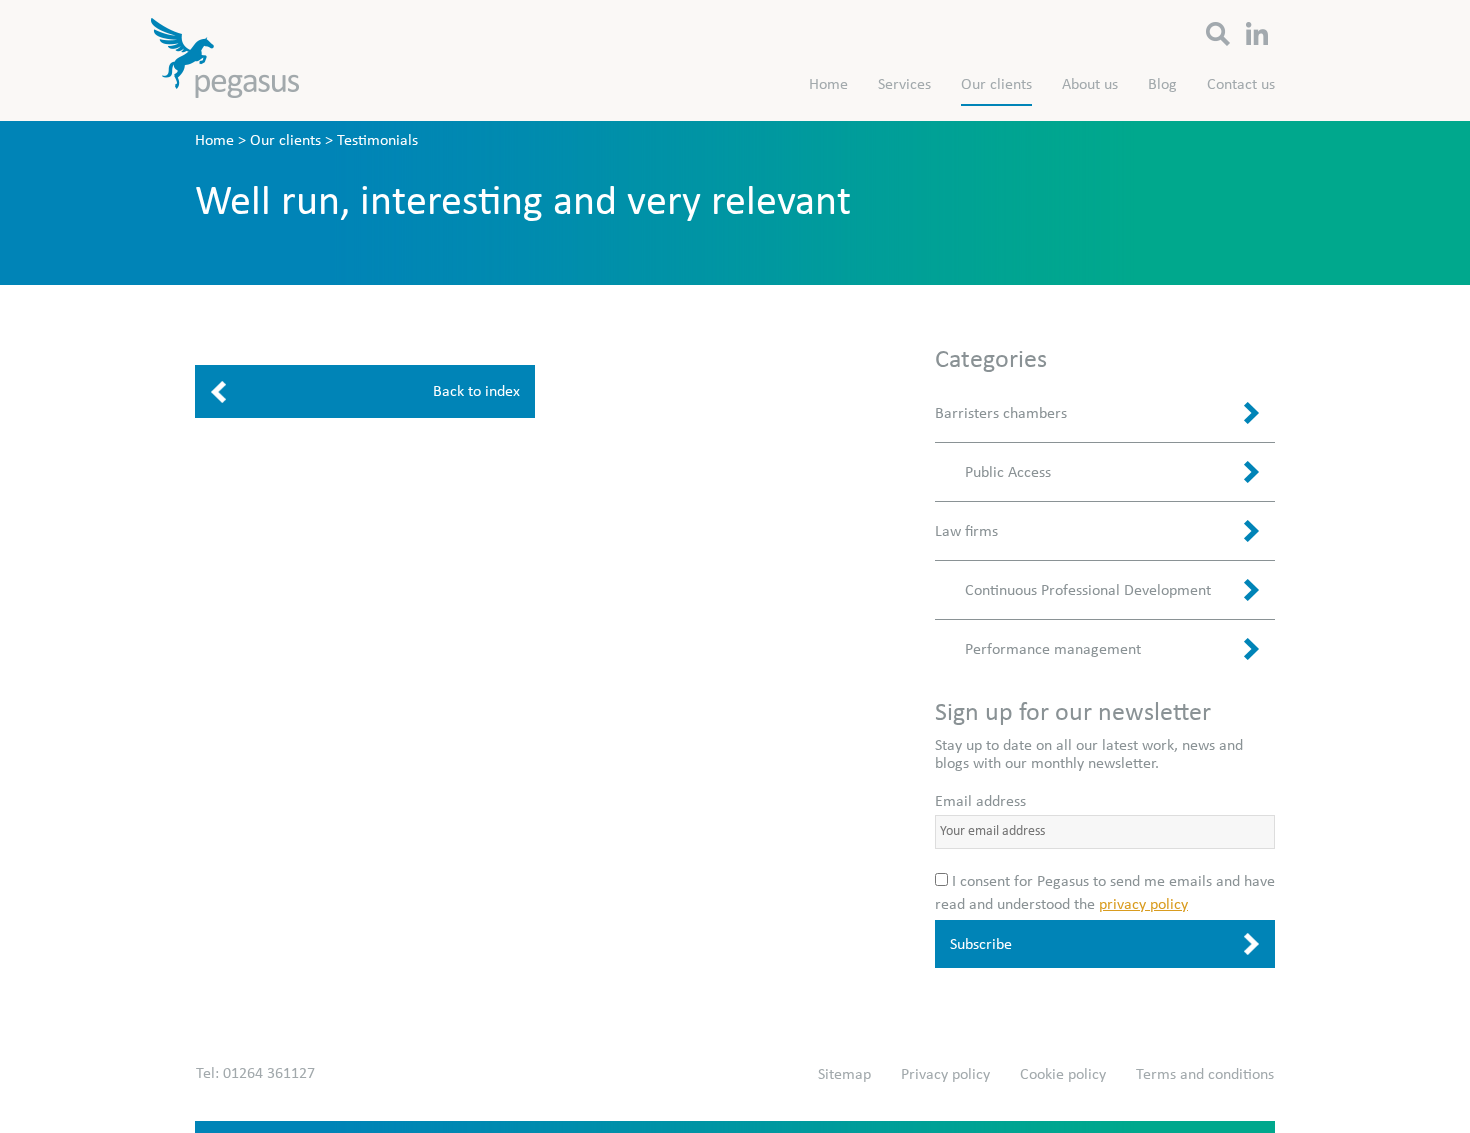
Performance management (1053, 649)
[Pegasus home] (225, 64)
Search (1218, 30)
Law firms (966, 531)
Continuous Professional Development (1088, 590)
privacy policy (1143, 904)
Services (904, 84)
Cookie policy (1063, 1074)
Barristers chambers (1001, 413)
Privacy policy (945, 1074)
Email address (980, 801)
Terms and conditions (1205, 1074)
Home (828, 84)
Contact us (1241, 84)
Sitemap (844, 1074)
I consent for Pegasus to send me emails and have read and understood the (1105, 892)
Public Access (1008, 472)
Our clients (996, 84)
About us (1090, 84)
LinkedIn (1257, 30)
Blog (1162, 84)
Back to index (476, 391)
